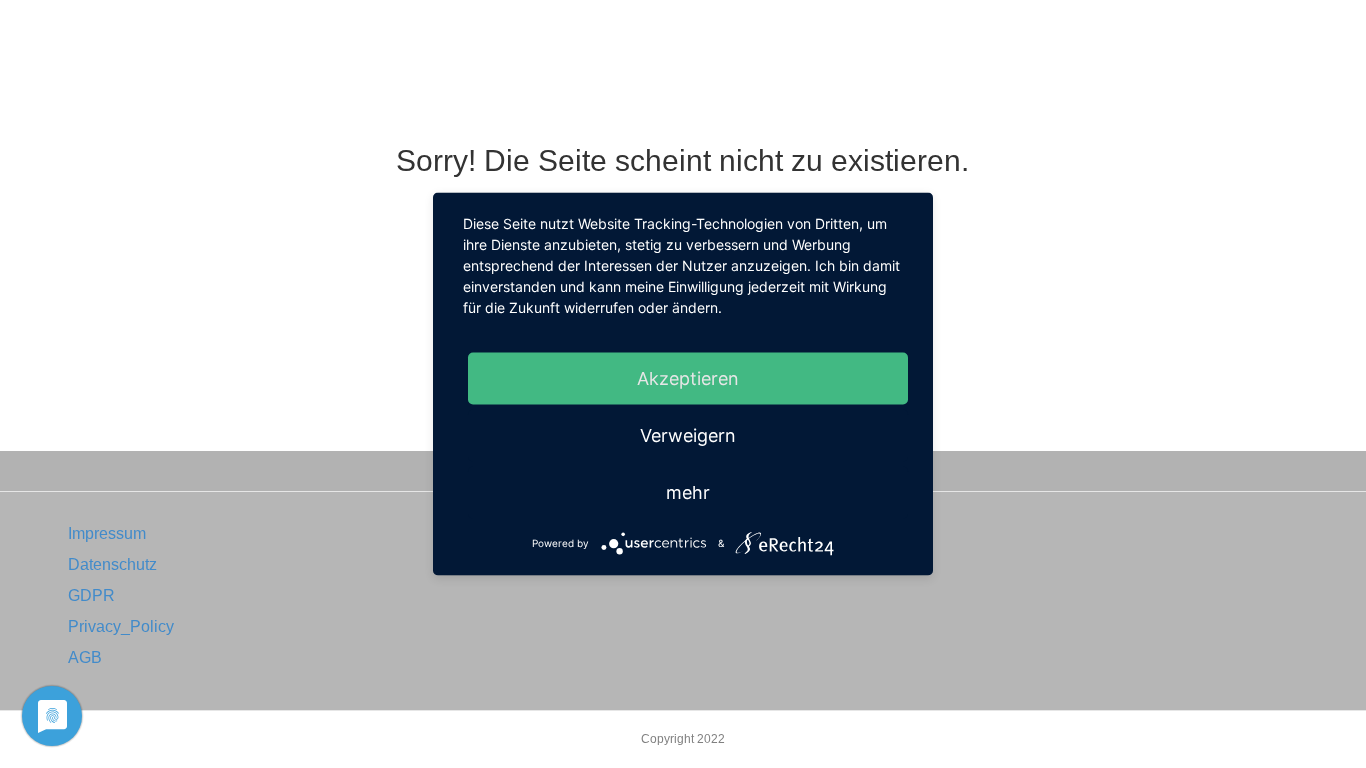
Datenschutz (112, 564)
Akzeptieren (688, 378)
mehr (688, 492)
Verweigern (688, 435)
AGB (85, 657)
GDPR (91, 595)
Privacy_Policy (121, 626)
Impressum (107, 533)
